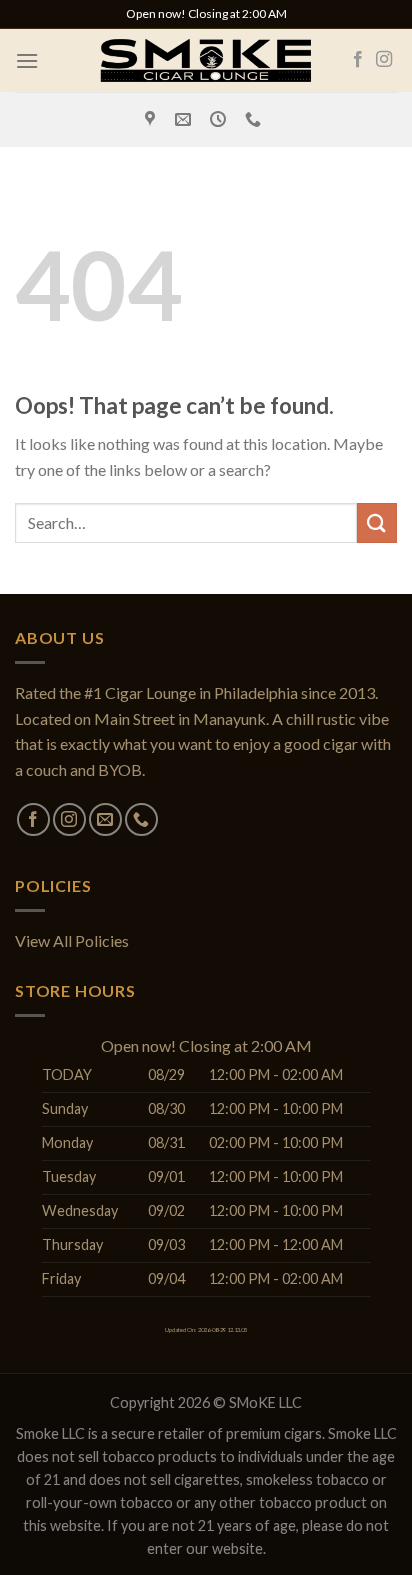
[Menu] (27, 60)
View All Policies (72, 940)
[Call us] (141, 819)
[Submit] (377, 522)
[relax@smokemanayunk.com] (185, 119)
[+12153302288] (255, 119)
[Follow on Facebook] (358, 60)
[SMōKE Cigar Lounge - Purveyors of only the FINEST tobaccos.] (206, 60)
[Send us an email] (105, 819)
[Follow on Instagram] (384, 60)
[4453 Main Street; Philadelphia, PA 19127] (152, 119)
